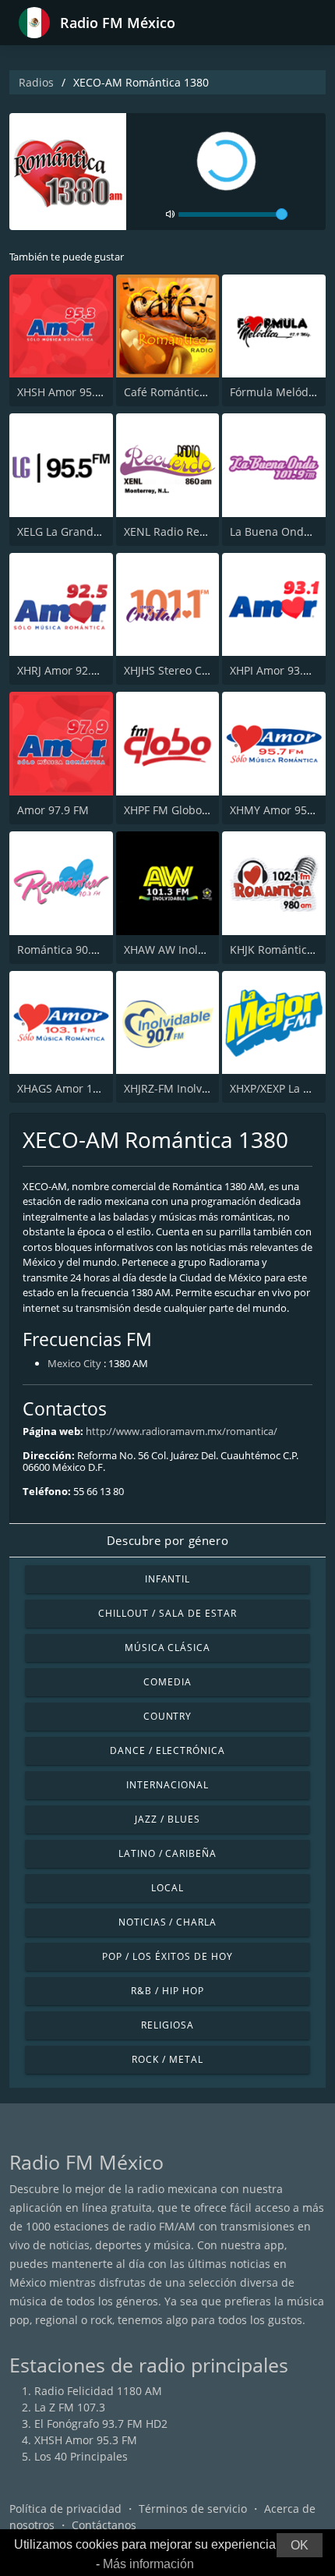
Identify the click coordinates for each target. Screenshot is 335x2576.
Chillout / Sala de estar (167, 1613)
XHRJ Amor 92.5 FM (67, 670)
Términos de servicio (193, 2509)
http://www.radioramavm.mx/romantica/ (182, 1431)
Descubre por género (167, 1540)
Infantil (168, 1579)
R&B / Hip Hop (167, 1991)
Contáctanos (104, 2525)
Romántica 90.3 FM (67, 950)
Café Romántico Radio (181, 392)
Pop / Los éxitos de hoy (167, 1956)
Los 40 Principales (81, 2456)
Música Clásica (167, 1648)
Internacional (167, 1785)
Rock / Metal (167, 2059)
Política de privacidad (65, 2509)
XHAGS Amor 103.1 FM (75, 1088)
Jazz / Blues (167, 1819)
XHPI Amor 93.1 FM (279, 670)
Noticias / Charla (167, 1922)
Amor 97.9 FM (53, 810)
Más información (148, 2564)
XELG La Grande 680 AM (79, 531)
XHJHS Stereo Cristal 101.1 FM (201, 670)
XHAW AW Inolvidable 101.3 (196, 950)
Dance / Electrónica (167, 1750)
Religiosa (167, 2025)
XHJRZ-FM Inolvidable (179, 1088)
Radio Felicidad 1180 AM (98, 2391)
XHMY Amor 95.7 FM (282, 810)
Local (167, 1888)
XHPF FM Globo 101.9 (178, 810)
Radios (36, 82)
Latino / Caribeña (167, 1853)
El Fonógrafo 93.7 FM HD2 (101, 2424)
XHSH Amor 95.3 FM (69, 392)
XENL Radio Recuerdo (180, 531)
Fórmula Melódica (277, 392)
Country (168, 1716)
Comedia (167, 1682)
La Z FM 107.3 (70, 2407)
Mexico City (74, 1363)
